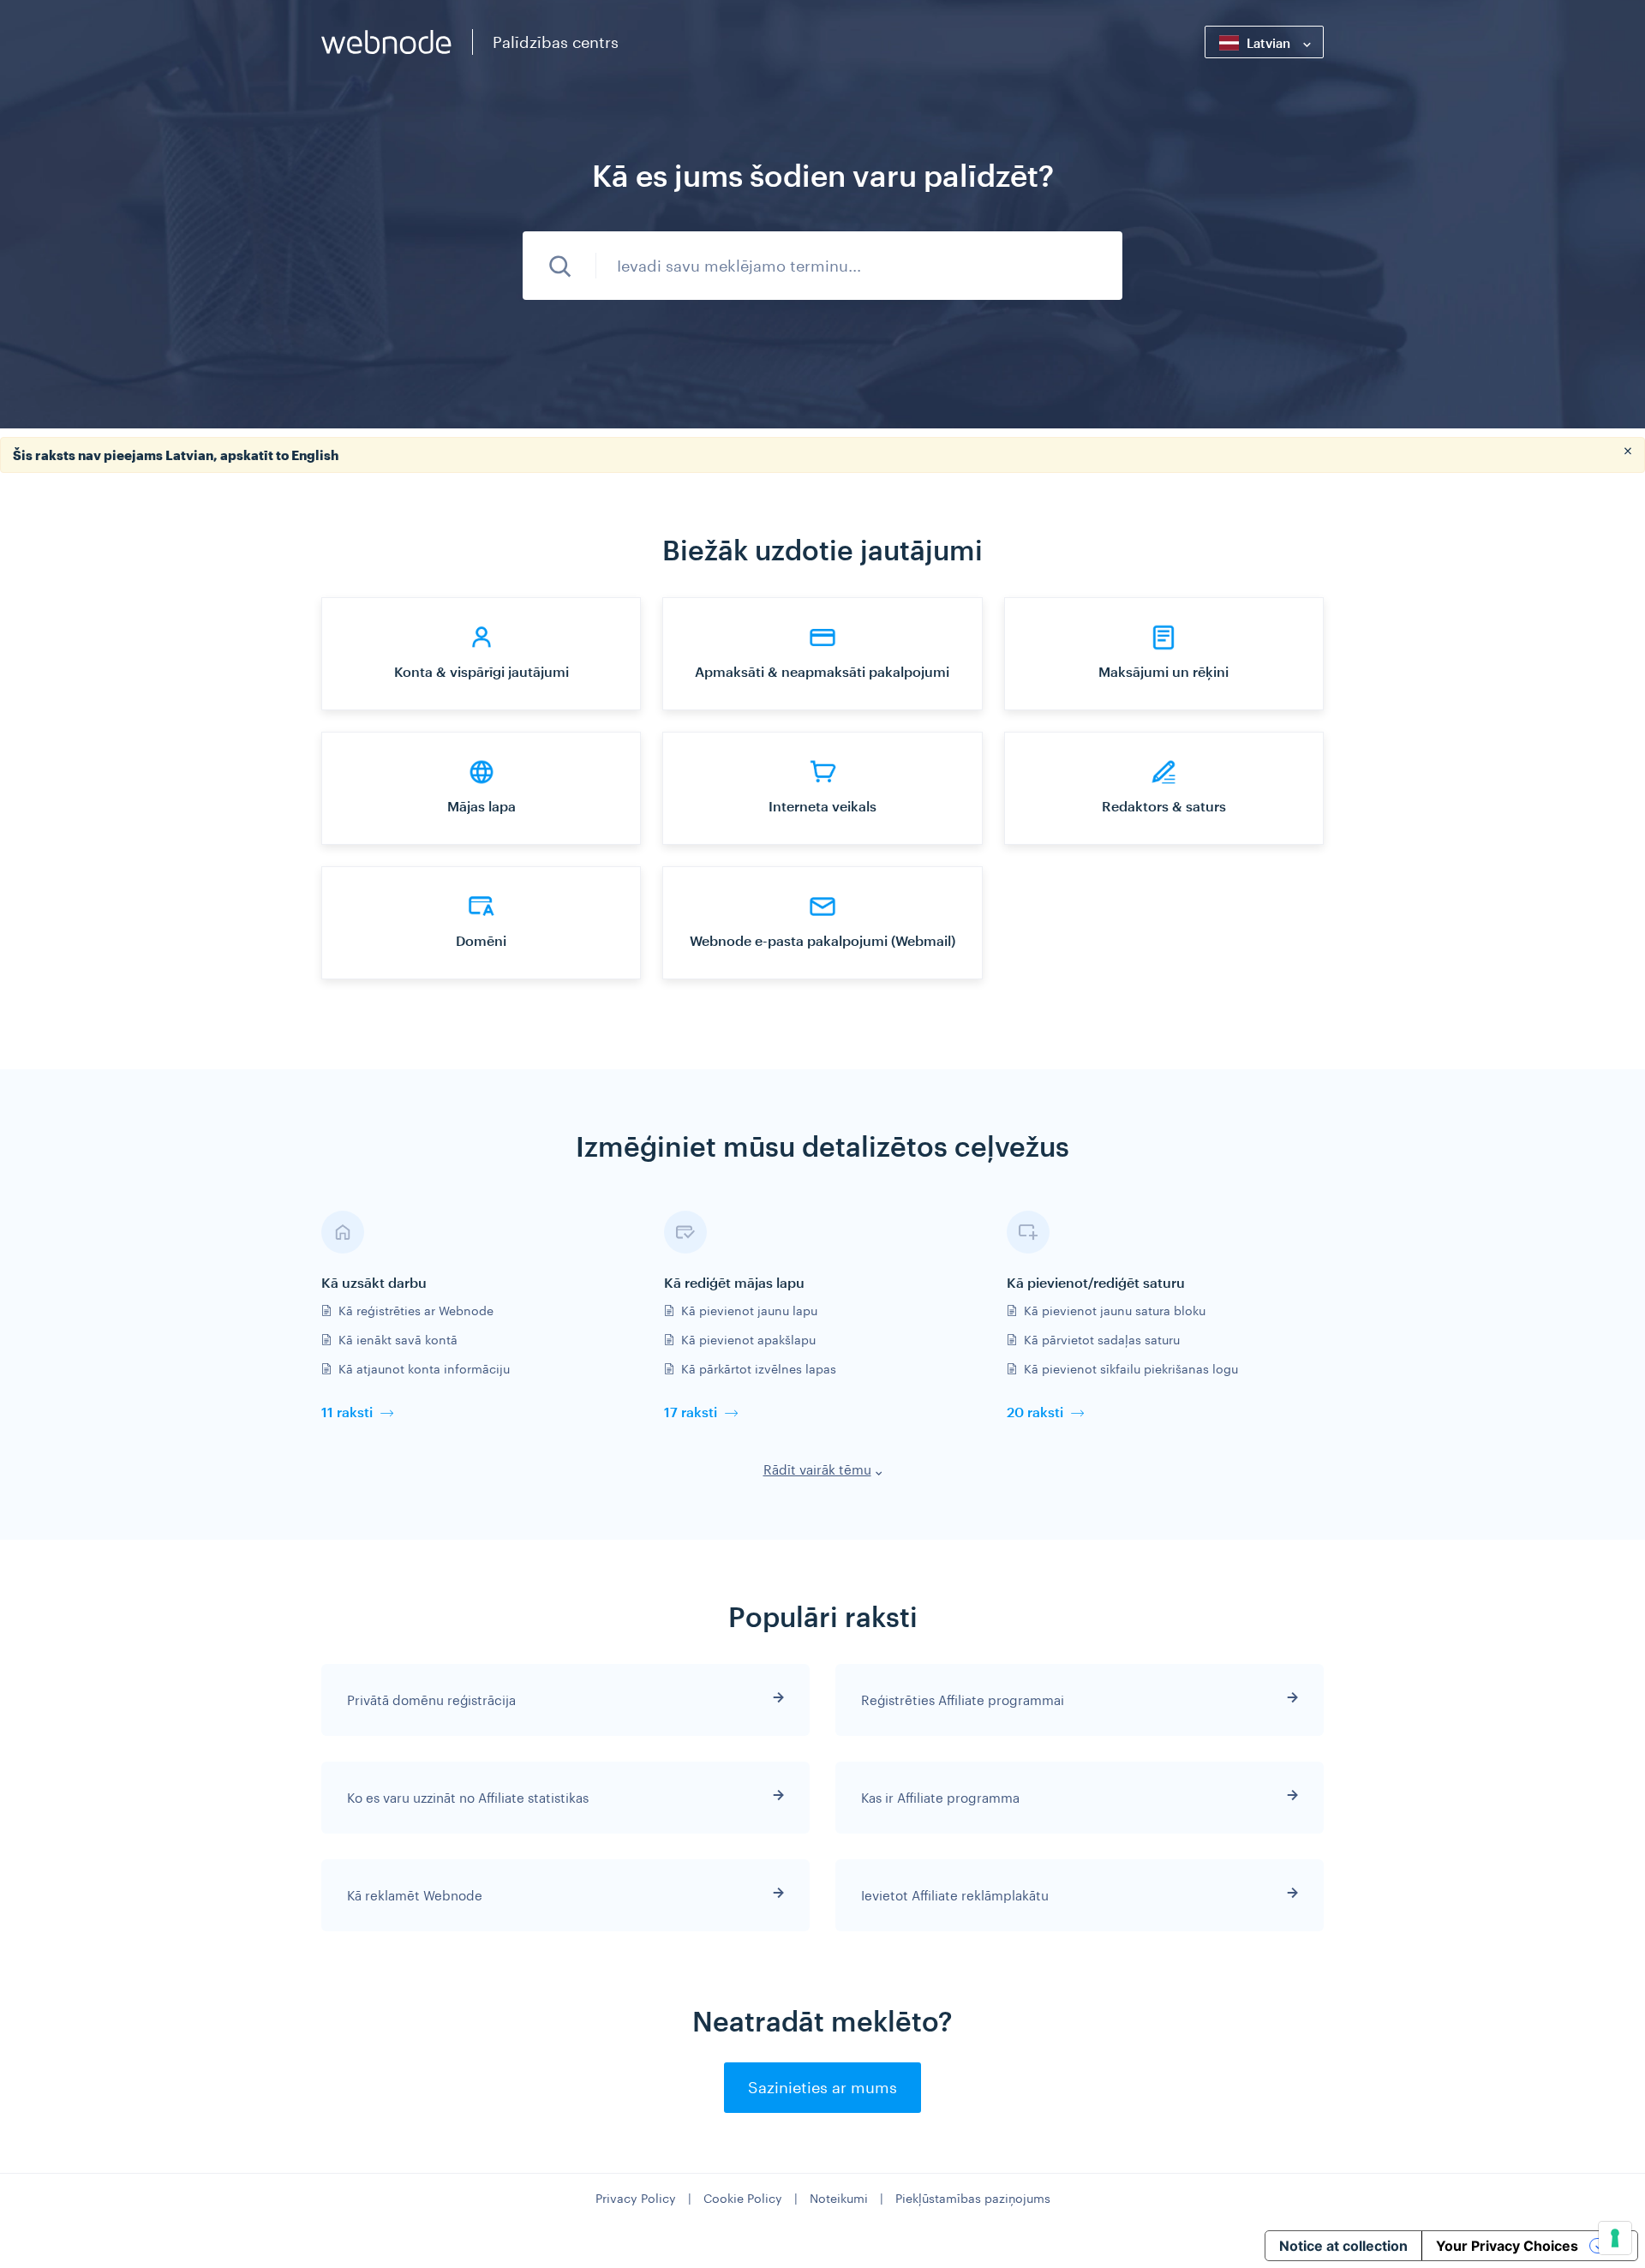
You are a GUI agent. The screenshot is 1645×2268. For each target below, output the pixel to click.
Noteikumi (839, 2198)
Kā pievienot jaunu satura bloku (1115, 1311)
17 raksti (691, 1412)
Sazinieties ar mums (822, 2087)
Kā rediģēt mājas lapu (734, 1282)
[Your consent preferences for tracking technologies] (1615, 2238)
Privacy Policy (636, 2198)
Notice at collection (1343, 2246)
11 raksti (347, 1412)
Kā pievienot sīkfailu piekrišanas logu (1131, 1369)
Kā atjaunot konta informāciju (424, 1369)
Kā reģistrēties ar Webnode (416, 1311)
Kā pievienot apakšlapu (748, 1340)
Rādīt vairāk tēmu (817, 1469)
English (315, 455)
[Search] (559, 266)
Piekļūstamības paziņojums (973, 2198)
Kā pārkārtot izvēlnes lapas (759, 1369)
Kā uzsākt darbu (374, 1282)
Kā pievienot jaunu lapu (749, 1311)
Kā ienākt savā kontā (398, 1340)
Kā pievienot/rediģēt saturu (1096, 1282)
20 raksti (1035, 1412)
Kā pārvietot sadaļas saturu (1102, 1340)
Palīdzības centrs (556, 42)
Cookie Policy (743, 2198)
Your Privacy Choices (1507, 2246)
